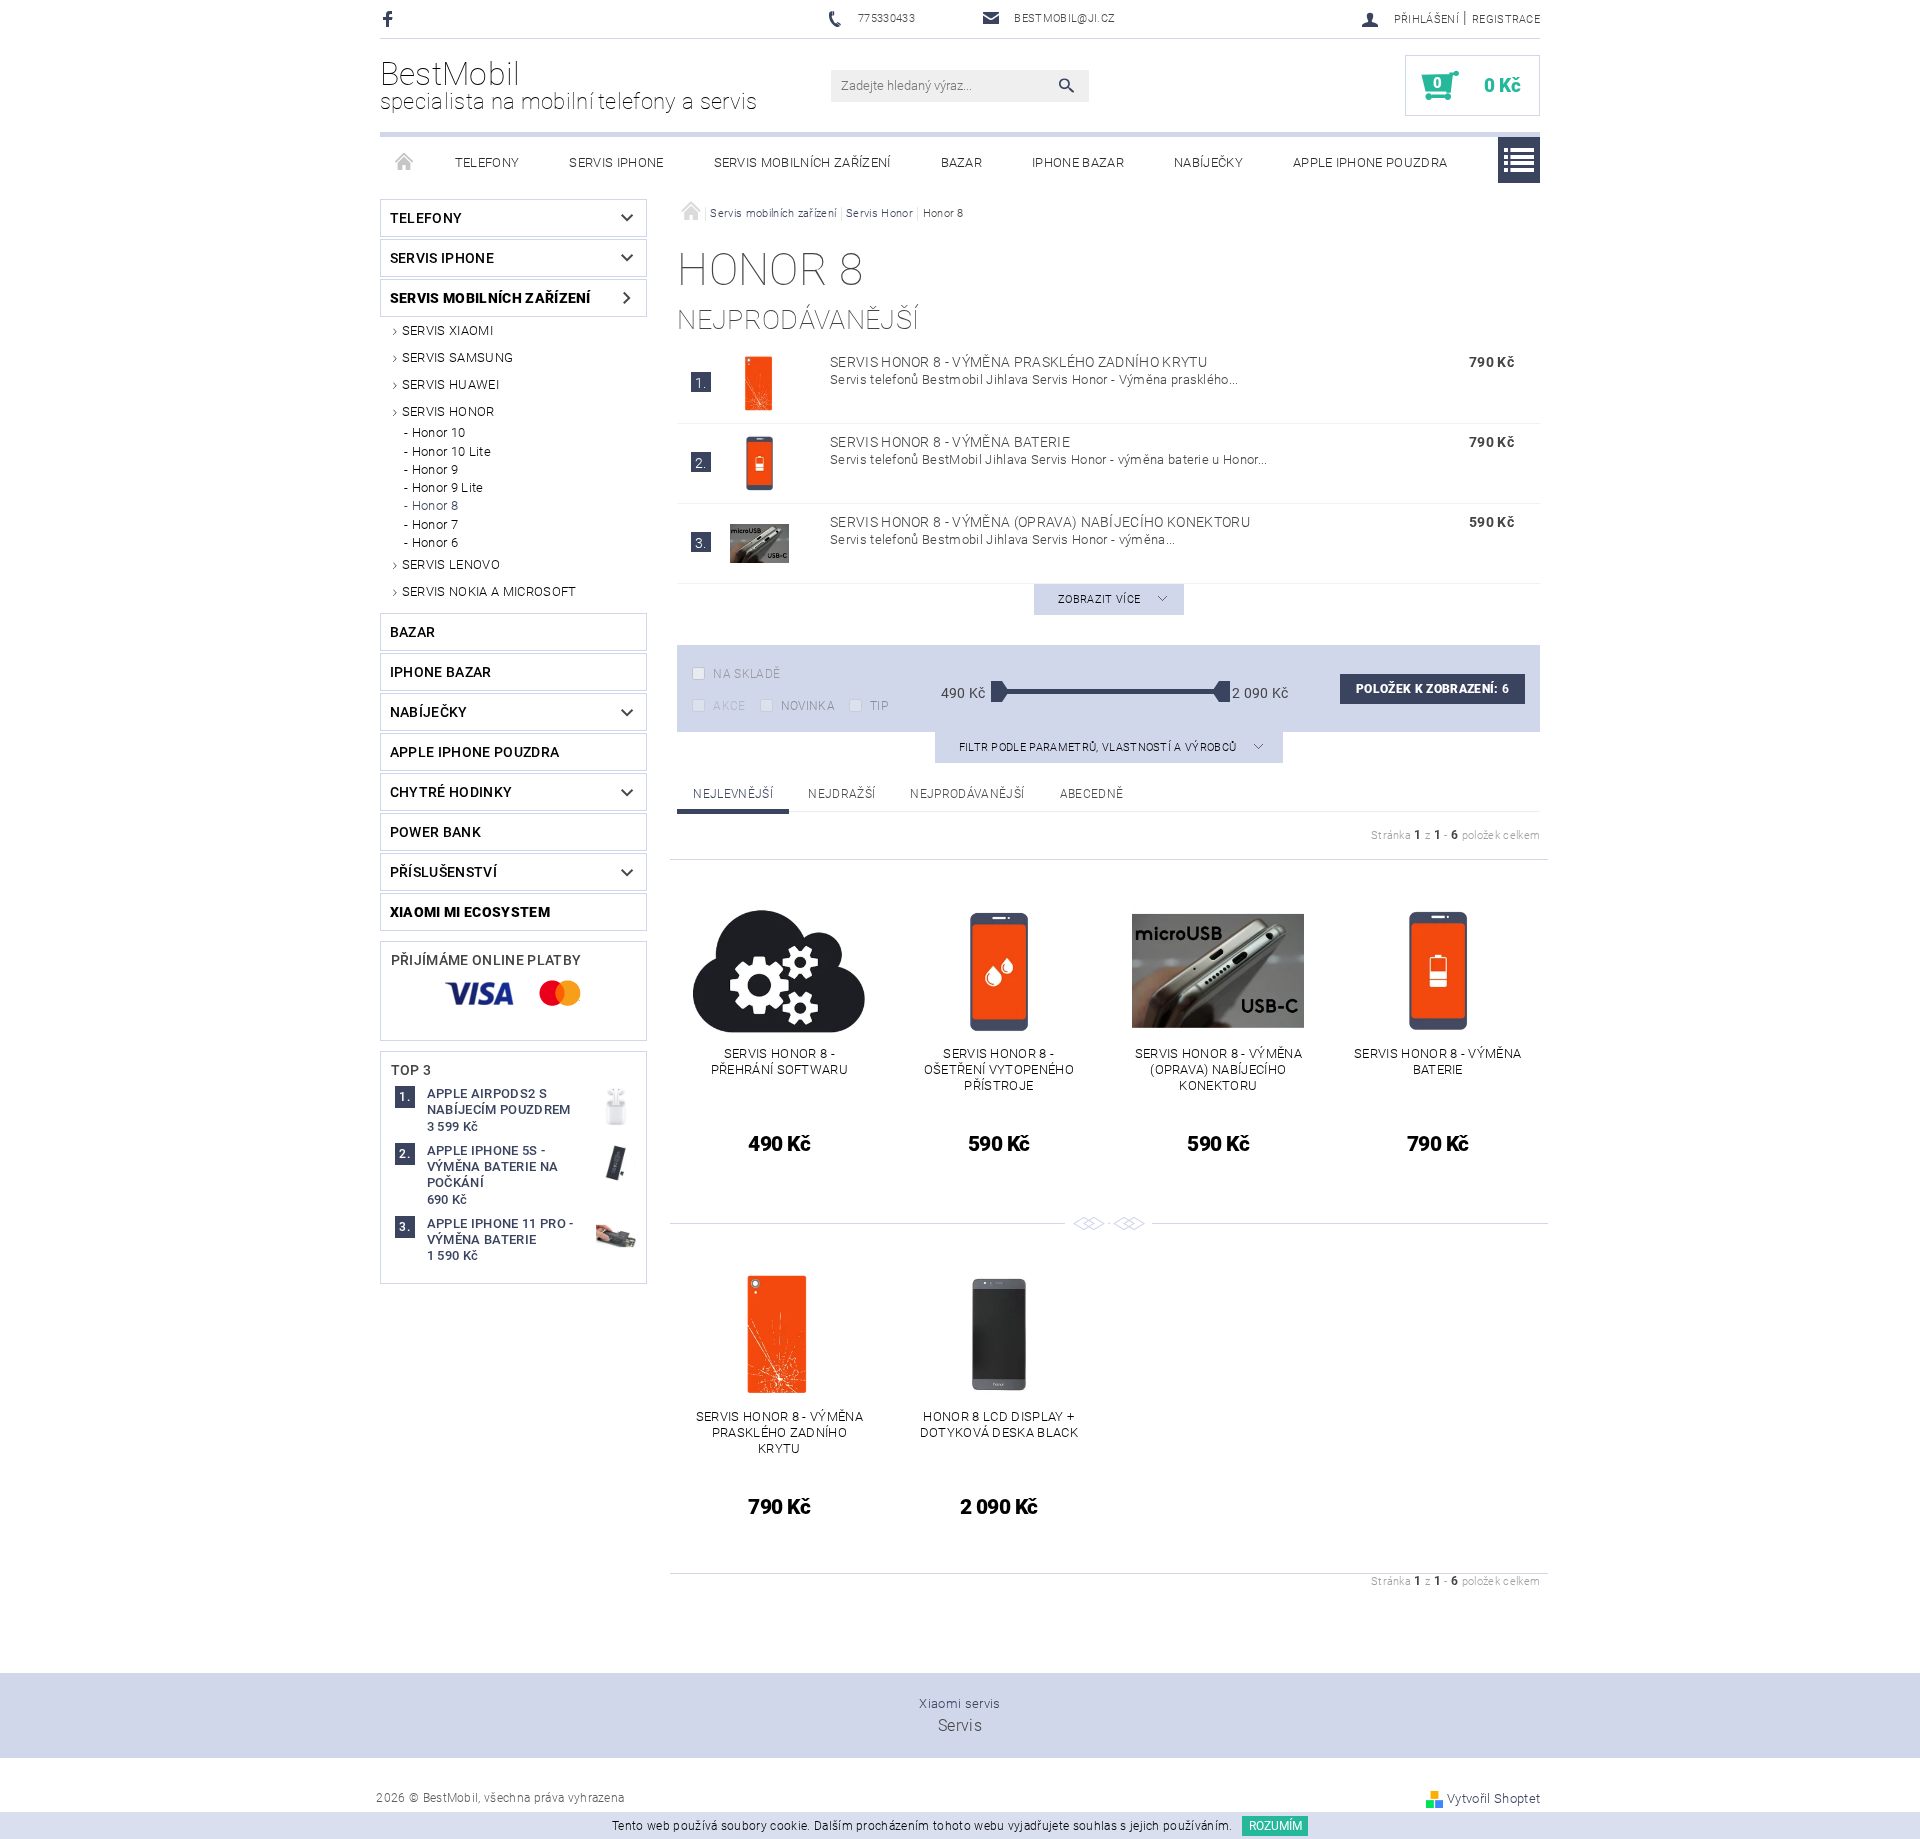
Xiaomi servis (959, 1703)
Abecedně (1092, 794)
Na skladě (746, 674)
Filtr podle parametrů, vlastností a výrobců (1099, 747)
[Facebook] (390, 18)
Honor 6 (435, 542)
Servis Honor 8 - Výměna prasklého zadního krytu (1018, 362)
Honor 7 (435, 524)
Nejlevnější (733, 794)
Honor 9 (435, 469)
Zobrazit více (1099, 599)
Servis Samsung (457, 357)
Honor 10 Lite (451, 451)
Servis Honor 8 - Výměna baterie (950, 442)
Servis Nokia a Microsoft (489, 591)
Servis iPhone (616, 162)
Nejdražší (841, 794)
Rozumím (1275, 1826)
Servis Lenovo (451, 564)
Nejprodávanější (967, 794)
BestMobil (569, 85)
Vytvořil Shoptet (1493, 1798)
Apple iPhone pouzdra (1370, 162)
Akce (729, 706)
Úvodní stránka (405, 163)
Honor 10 (439, 432)
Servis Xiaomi (447, 330)
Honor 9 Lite (448, 487)
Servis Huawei (450, 384)
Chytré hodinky (451, 792)
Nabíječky (1208, 162)
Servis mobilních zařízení (802, 162)
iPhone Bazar (1078, 162)
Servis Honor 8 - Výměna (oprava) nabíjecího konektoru (1040, 522)
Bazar (962, 162)
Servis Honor (448, 411)
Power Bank (435, 832)
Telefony (487, 162)
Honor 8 (435, 505)
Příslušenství (443, 872)
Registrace (1506, 19)
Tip (879, 706)
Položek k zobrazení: (1432, 689)
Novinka (808, 706)
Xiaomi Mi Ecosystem (470, 912)
